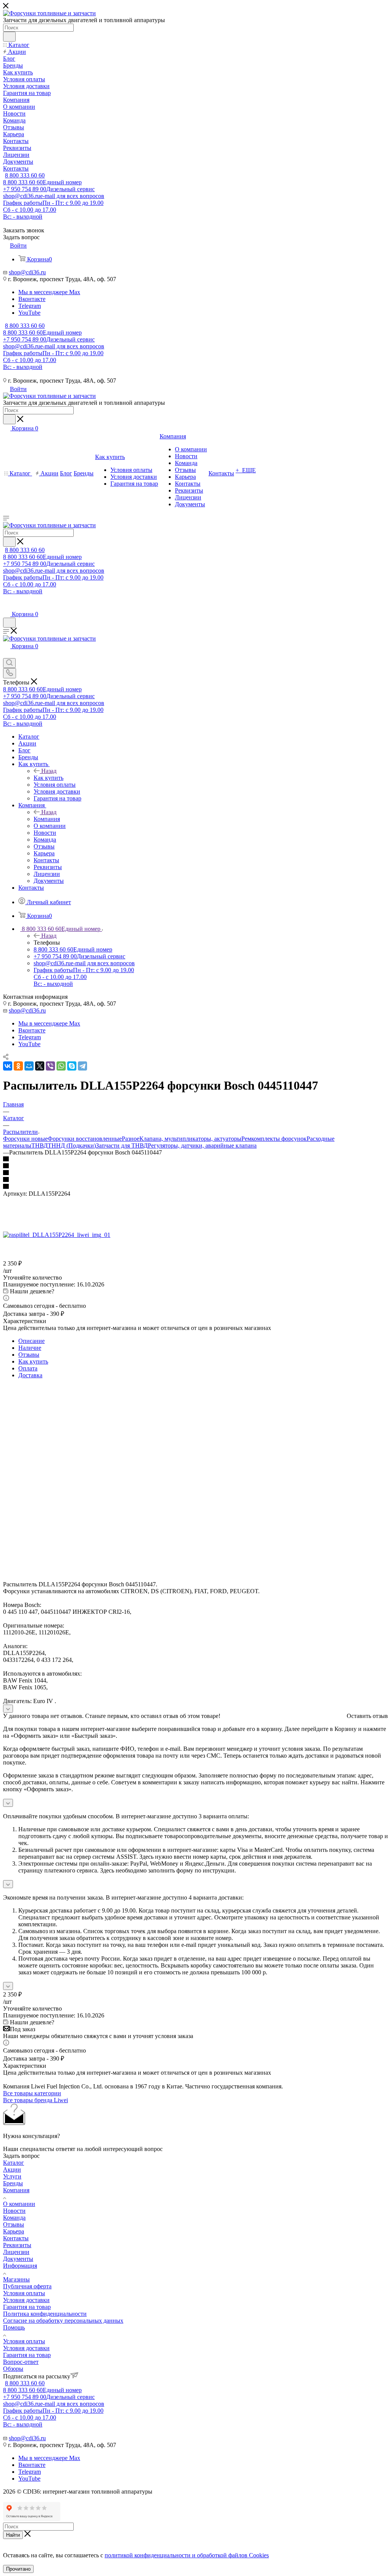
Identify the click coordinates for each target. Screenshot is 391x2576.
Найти (13, 2535)
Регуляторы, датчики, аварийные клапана (202, 1146)
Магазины (16, 2279)
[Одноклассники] (18, 1066)
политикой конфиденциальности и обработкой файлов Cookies (187, 2555)
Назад (49, 771)
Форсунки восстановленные (85, 1139)
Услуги (12, 2176)
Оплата (28, 1368)
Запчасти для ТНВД (122, 1146)
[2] (195, 1166)
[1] (195, 1159)
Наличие (30, 1348)
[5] (195, 1187)
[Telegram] (82, 1066)
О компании (19, 2204)
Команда (14, 2218)
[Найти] (9, 37)
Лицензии (16, 2252)
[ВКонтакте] (8, 1066)
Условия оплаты (24, 2293)
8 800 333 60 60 (25, 175)
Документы (18, 2259)
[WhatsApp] (61, 1066)
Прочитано (18, 2569)
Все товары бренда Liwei (36, 2100)
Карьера (14, 2231)
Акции (12, 2169)
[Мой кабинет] (6, 606)
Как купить (48, 778)
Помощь (14, 2327)
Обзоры (13, 2369)
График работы (53, 210)
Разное (131, 1139)
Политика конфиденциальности (45, 2314)
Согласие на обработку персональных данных (63, 2321)
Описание (32, 1341)
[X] (40, 1066)
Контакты (16, 2238)
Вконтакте (32, 299)
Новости (14, 2211)
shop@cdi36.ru (54, 196)
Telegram (30, 306)
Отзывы (29, 1355)
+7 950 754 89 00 (49, 189)
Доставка (30, 1375)
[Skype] (72, 1066)
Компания (47, 819)
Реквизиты (17, 2245)
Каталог (14, 2163)
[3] (195, 1173)
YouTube (29, 313)
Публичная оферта (27, 2286)
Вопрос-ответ (21, 2362)
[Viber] (50, 1066)
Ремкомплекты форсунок (274, 1139)
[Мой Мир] (29, 1066)
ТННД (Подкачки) (72, 1146)
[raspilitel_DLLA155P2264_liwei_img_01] (57, 1235)
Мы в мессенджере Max (49, 292)
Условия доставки (26, 2300)
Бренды (13, 2183)
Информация (20, 2266)
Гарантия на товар (27, 2307)
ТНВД (40, 1146)
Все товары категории (32, 2093)
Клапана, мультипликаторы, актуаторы (190, 1139)
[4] (195, 1180)
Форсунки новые (25, 1139)
